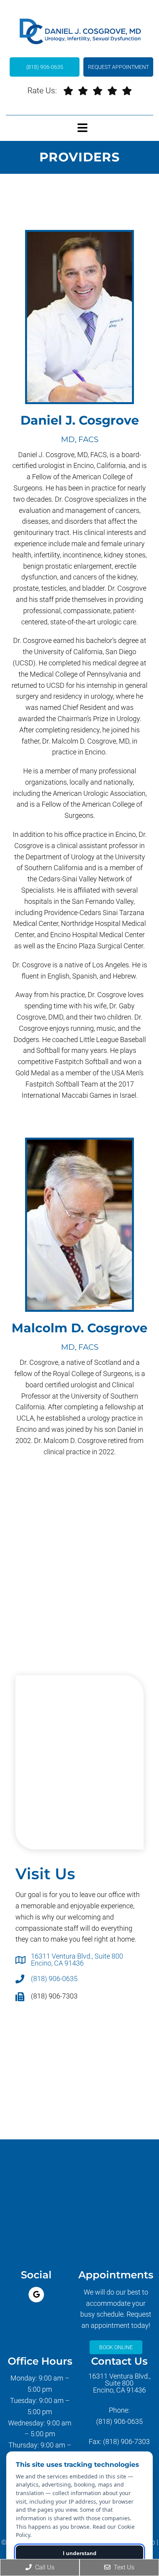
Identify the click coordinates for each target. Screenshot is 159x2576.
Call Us (44, 2567)
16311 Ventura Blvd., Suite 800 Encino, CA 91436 (77, 1960)
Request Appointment (118, 67)
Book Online (116, 2347)
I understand (80, 2553)
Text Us (123, 2567)
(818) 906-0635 (45, 67)
